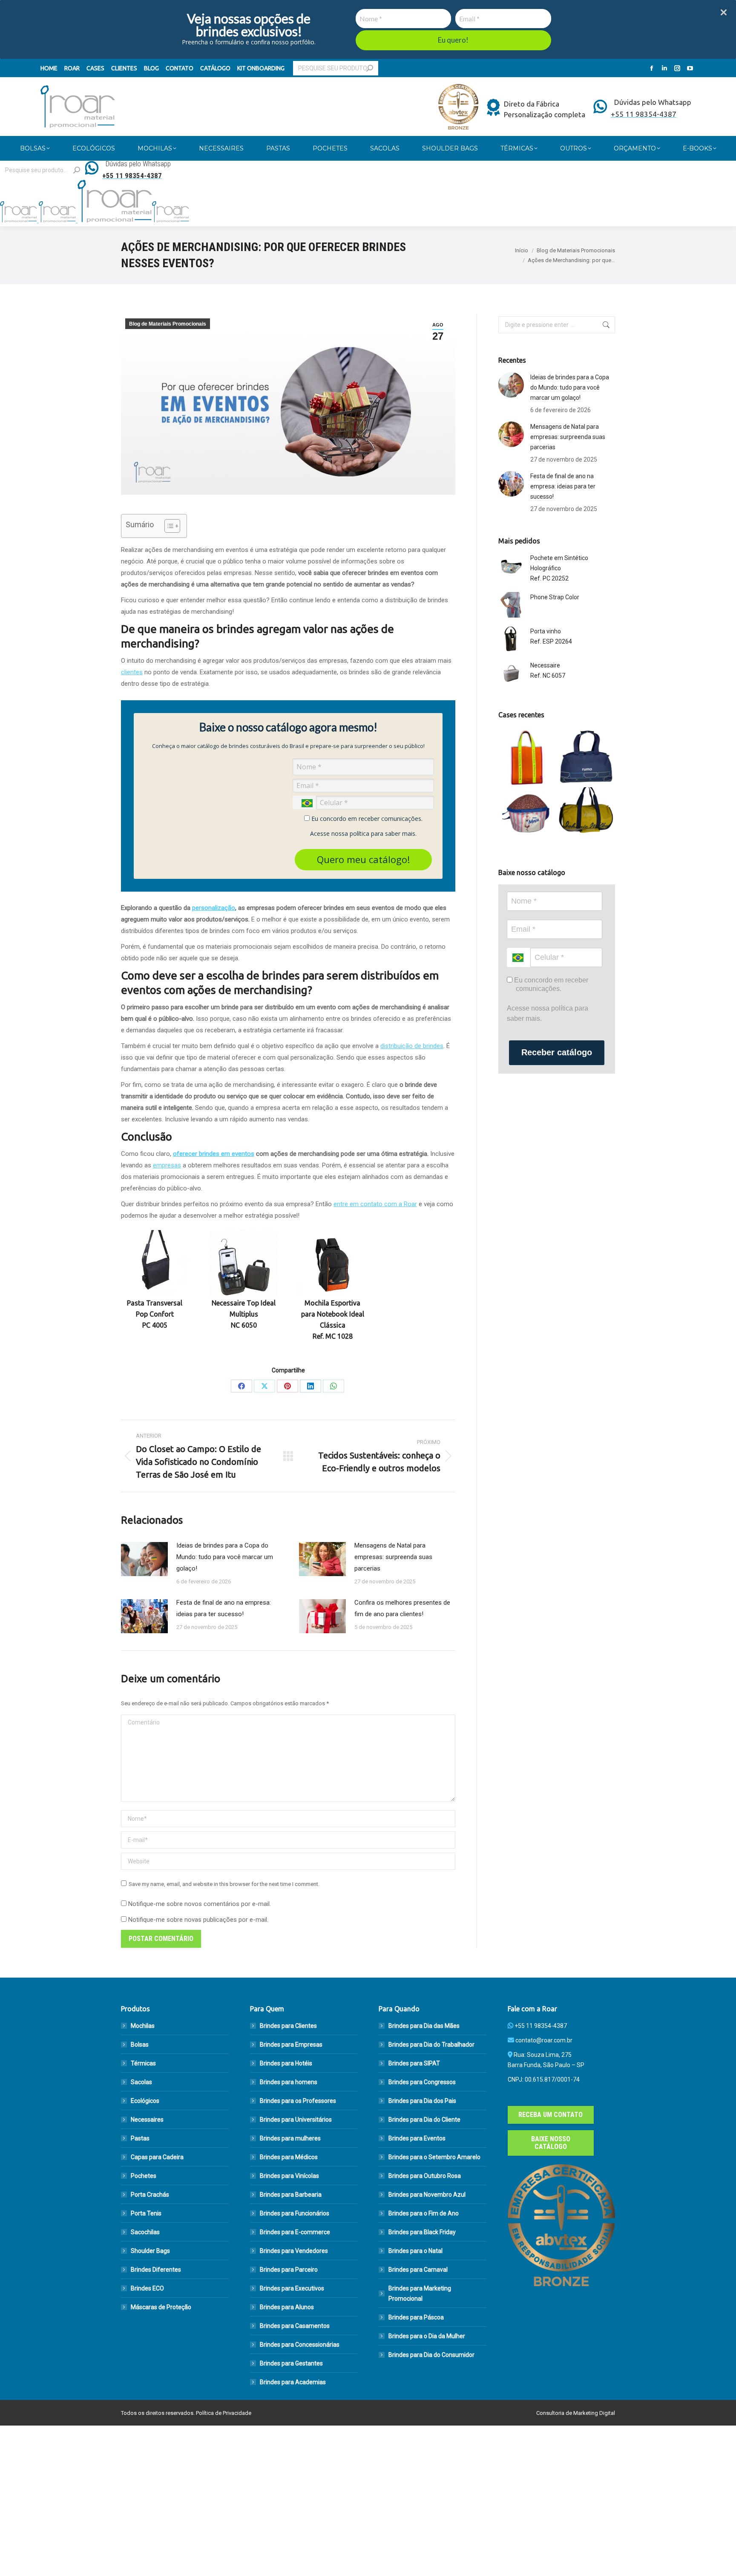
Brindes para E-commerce (295, 2232)
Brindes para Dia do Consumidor (431, 2355)
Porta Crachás (150, 2195)
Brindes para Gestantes (291, 2363)
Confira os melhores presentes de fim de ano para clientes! (402, 1608)
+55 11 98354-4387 (541, 2026)
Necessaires (147, 2120)
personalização (214, 908)
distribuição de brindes (412, 1046)
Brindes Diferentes (156, 2270)
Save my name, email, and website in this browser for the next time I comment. (224, 1884)
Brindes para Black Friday (422, 2232)
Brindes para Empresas (291, 2045)
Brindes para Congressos (422, 2082)
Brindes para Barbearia (291, 2195)
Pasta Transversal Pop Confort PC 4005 (155, 1314)
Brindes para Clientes (288, 2026)
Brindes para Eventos (417, 2138)
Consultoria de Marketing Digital (576, 2413)
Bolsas (140, 2045)
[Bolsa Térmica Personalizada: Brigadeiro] (528, 816)
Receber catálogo (557, 1052)
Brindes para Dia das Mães (424, 2026)
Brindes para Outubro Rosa (425, 2176)
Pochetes (144, 2176)
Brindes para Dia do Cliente (424, 2120)
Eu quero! (453, 40)
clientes (132, 672)
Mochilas (143, 2026)
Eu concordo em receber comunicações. (366, 819)
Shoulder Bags (150, 2251)
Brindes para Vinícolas (289, 2176)
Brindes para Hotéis (286, 2063)
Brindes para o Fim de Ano (424, 2213)
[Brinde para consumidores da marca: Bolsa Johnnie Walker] (586, 816)
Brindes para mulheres (290, 2138)
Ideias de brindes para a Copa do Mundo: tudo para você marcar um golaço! (225, 1557)
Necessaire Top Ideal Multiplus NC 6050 (244, 1314)
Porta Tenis (146, 2213)
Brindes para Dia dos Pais (422, 2101)
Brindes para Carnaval (418, 2270)
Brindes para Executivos (292, 2288)
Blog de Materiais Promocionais (168, 324)
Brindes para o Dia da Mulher (427, 2336)
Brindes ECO (147, 2288)
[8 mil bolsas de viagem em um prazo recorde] (586, 758)
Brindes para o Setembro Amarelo (434, 2157)
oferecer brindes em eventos (214, 1154)
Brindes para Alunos (287, 2307)
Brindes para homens (289, 2082)
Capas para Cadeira (157, 2157)
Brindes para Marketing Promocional (420, 2293)
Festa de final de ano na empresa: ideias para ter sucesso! (224, 1608)
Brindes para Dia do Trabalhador (431, 2045)
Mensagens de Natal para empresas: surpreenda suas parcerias (393, 1557)
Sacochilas (145, 2232)
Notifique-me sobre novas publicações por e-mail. (198, 1920)
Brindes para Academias (293, 2382)
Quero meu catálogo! (363, 859)
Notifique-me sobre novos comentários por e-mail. (200, 1904)
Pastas (140, 2138)
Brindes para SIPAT (414, 2063)
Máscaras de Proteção (161, 2307)
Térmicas (143, 2063)
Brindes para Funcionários (295, 2213)
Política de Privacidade (224, 2413)
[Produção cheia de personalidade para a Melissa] (528, 758)
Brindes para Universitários (296, 2120)
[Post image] (144, 1559)
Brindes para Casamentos (295, 2326)
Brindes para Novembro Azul (427, 2195)
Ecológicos (145, 2101)
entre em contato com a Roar (375, 1204)
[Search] (370, 68)
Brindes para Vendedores (294, 2251)
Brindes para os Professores (298, 2101)
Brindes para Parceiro (289, 2270)
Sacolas (141, 2082)
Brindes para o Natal (415, 2251)
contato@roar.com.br (544, 2040)
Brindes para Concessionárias (300, 2345)
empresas (167, 1165)
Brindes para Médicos (289, 2157)
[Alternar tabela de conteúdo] (168, 526)
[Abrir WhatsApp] (715, 2554)
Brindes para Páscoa (416, 2317)
